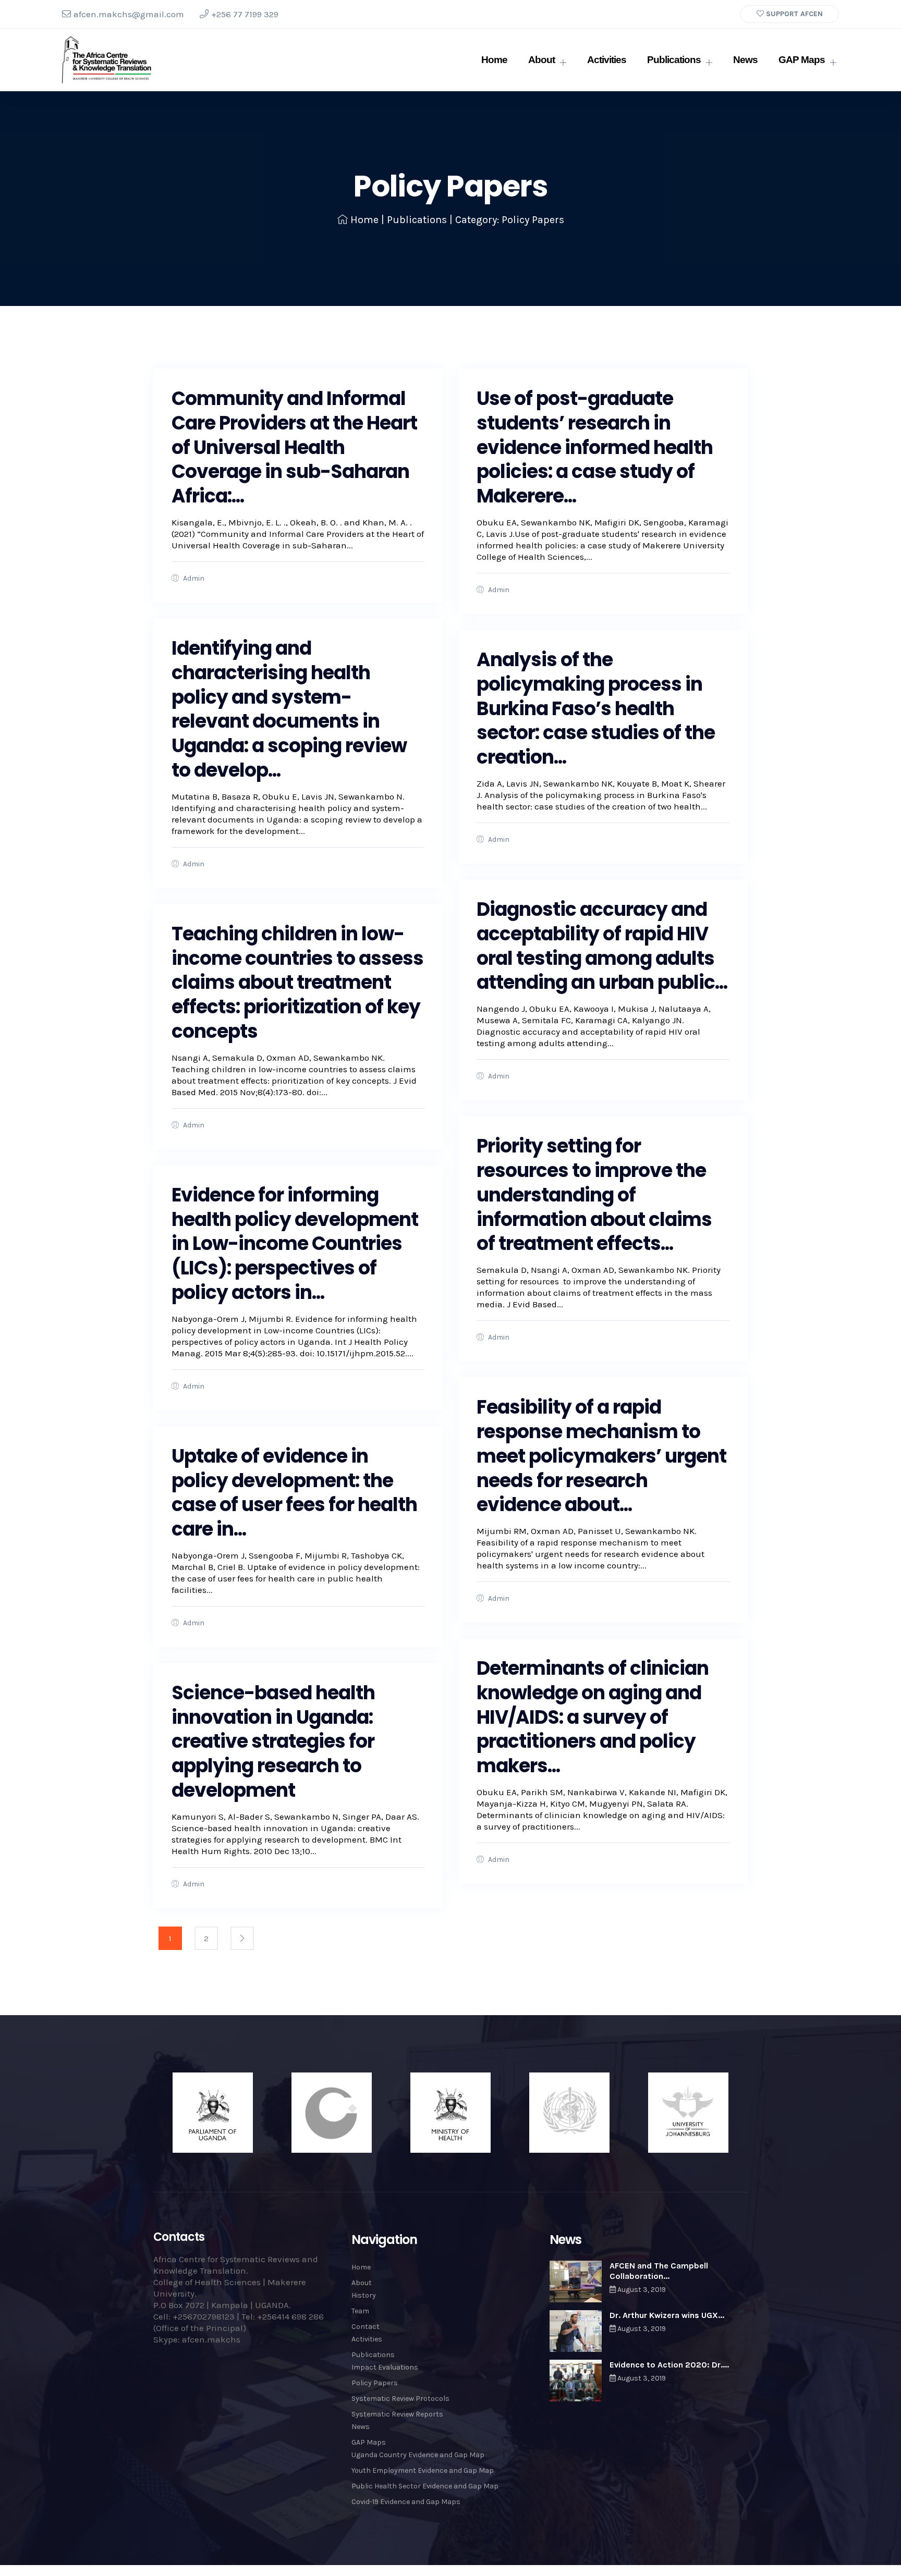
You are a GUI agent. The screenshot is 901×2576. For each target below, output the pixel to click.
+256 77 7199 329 (245, 14)
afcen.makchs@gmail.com (129, 14)
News (745, 60)
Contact (366, 2327)
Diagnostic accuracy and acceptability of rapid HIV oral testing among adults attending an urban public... (602, 946)
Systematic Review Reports (397, 2414)
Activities (607, 60)
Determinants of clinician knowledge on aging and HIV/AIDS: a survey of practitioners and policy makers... (593, 1717)
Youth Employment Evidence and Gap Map (423, 2470)
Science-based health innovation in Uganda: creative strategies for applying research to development (273, 1741)
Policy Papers (375, 2383)
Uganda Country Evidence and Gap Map (418, 2455)
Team (360, 2311)
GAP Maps (802, 60)
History (364, 2295)
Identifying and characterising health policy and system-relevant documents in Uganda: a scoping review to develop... (289, 709)
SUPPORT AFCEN (793, 14)
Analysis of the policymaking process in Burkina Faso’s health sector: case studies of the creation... (596, 708)
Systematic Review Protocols (400, 2399)
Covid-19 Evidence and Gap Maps (406, 2502)
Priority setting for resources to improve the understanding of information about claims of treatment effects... (594, 1195)
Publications (674, 60)
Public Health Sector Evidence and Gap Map (425, 2486)
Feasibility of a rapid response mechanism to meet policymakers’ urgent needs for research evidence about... (601, 1456)
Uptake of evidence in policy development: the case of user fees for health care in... (294, 1493)
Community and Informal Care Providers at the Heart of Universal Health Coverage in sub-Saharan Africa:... (294, 447)
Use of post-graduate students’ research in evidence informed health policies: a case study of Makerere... (595, 447)
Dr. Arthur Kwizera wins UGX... (667, 2315)
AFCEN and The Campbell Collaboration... (659, 2271)
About (541, 60)
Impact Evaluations (385, 2367)
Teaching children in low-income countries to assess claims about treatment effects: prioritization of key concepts (297, 983)
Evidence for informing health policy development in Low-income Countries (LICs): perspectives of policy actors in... (295, 1244)
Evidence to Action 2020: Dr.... (669, 2365)
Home (494, 60)
